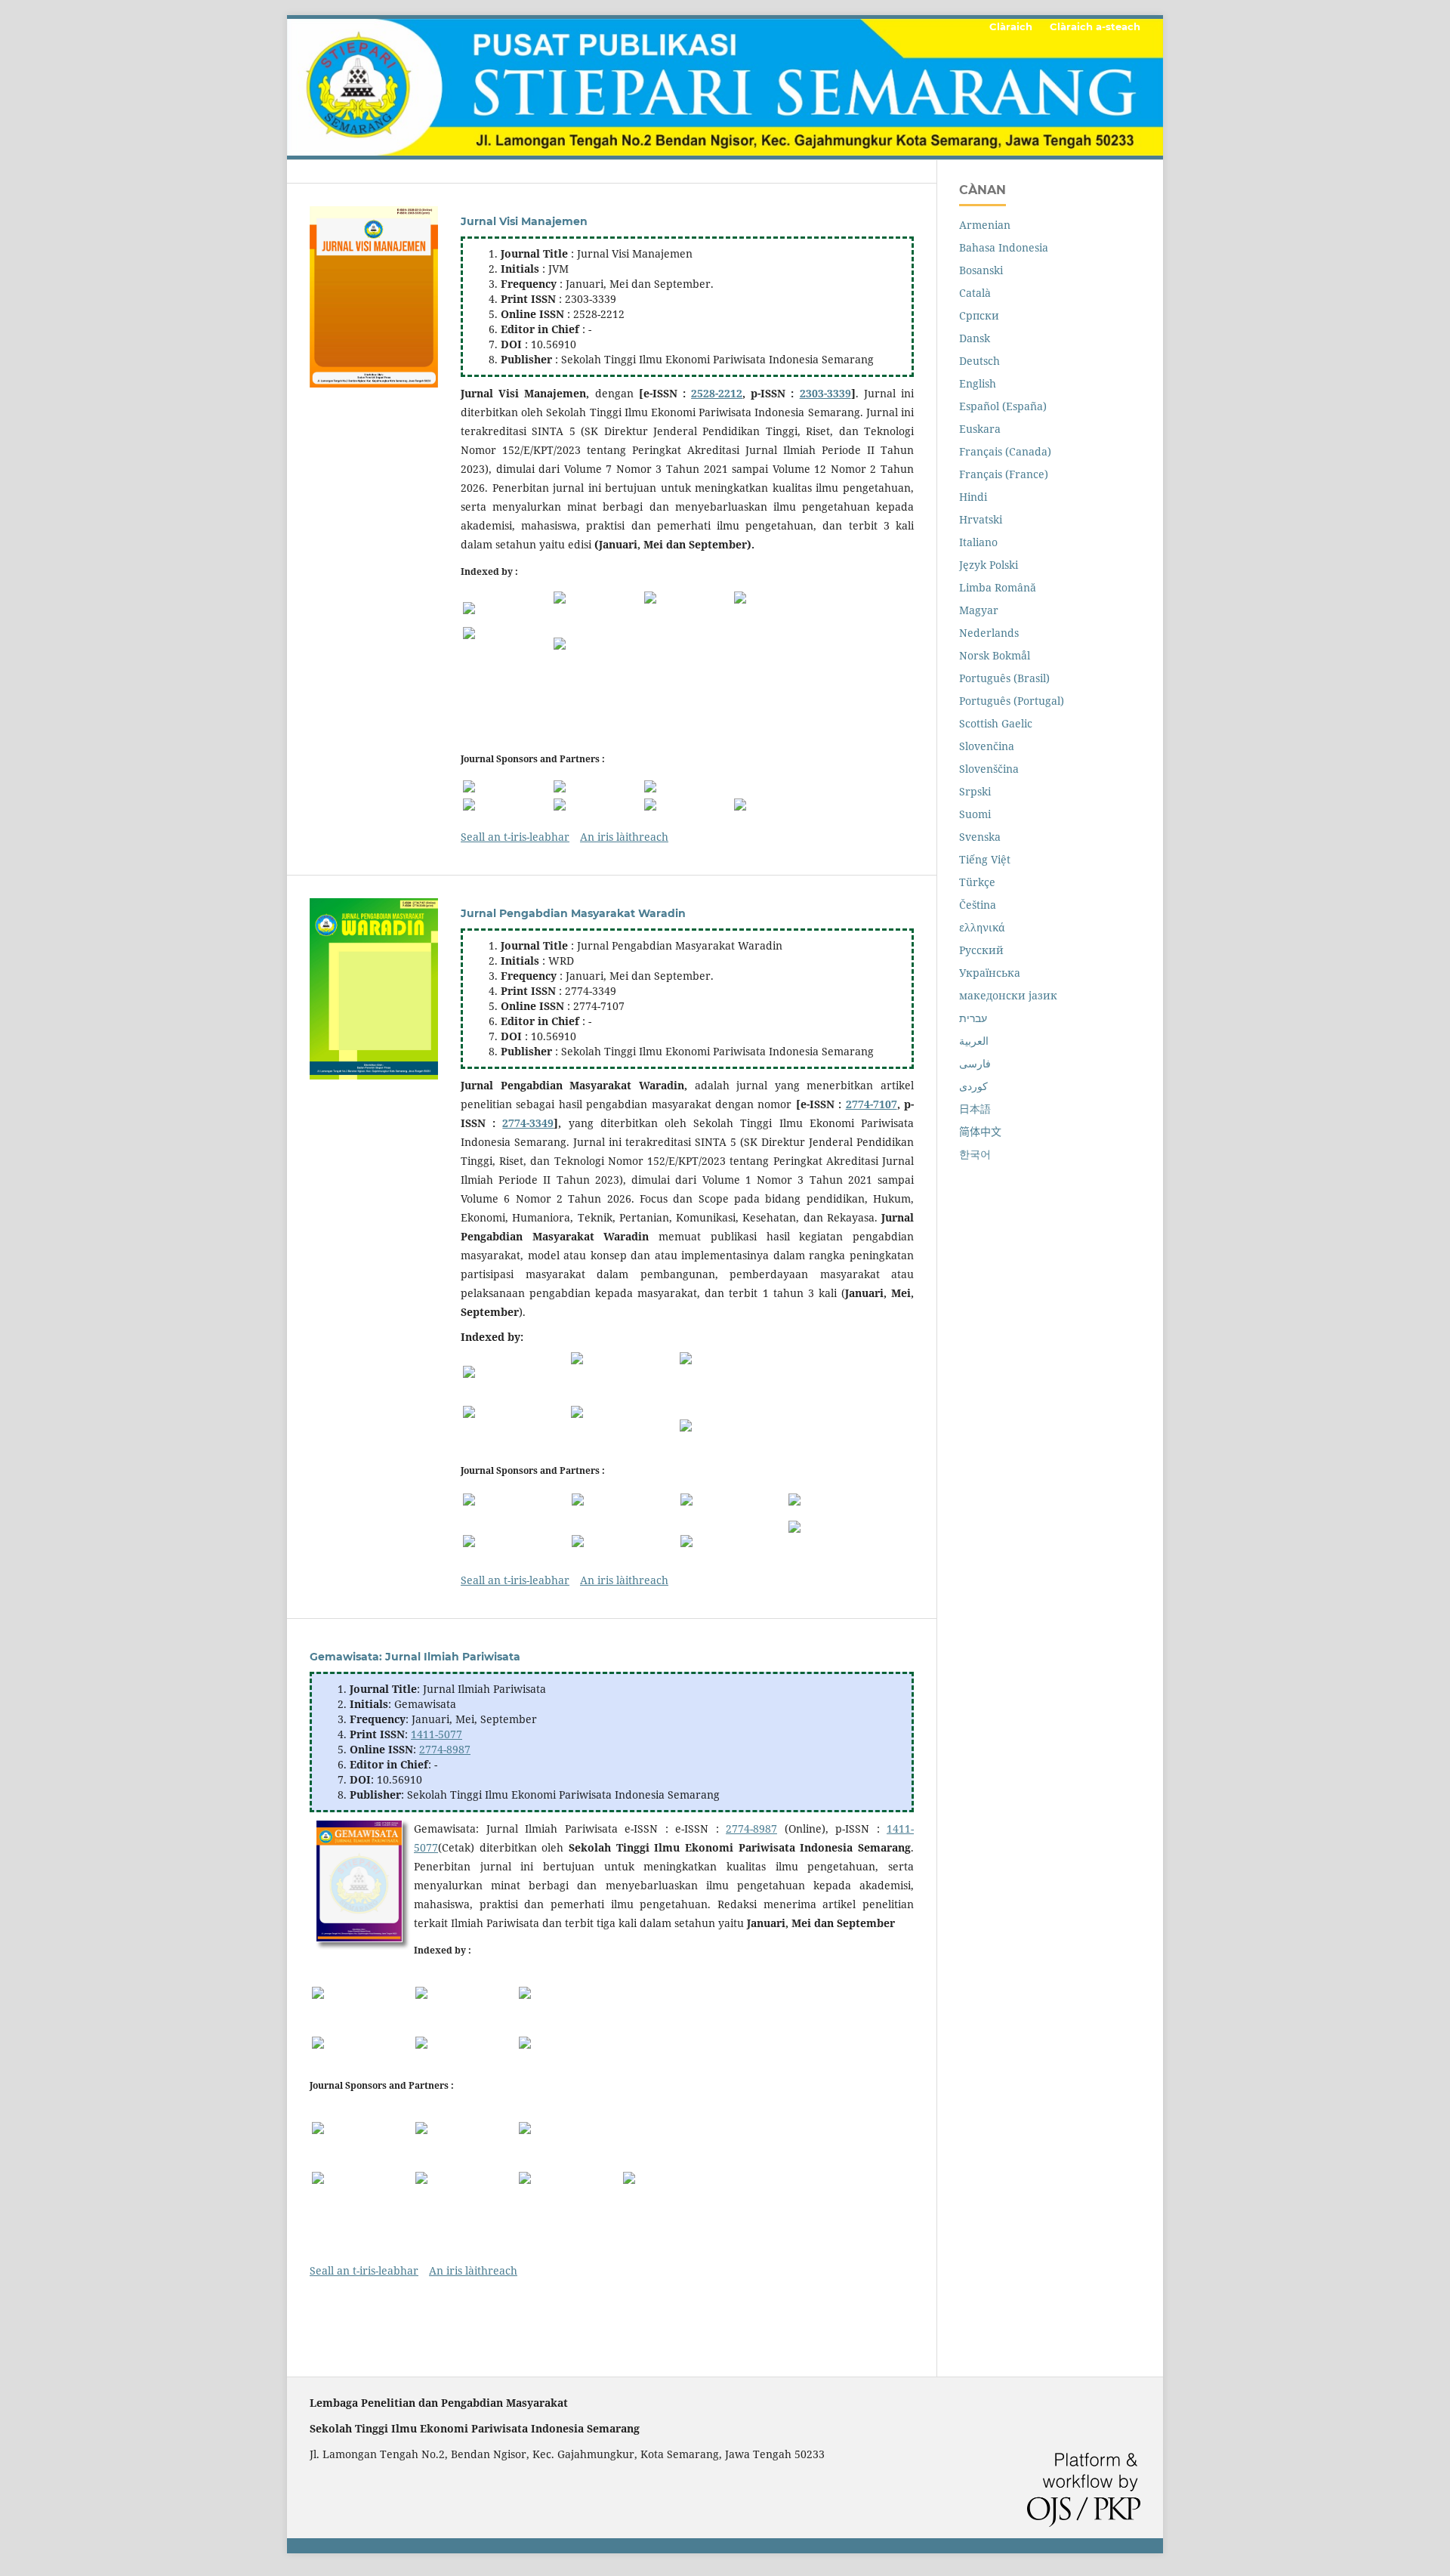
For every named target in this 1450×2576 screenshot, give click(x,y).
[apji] (507, 786)
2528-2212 (717, 393)
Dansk (975, 338)
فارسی (975, 1063)
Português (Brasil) (1004, 678)
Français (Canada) (1005, 451)
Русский (981, 950)
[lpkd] (688, 805)
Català (975, 293)
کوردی (973, 1086)
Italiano (978, 542)
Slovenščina (989, 769)
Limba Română (998, 587)
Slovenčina (987, 746)
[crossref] (507, 643)
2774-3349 (528, 1123)
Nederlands (989, 633)
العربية (974, 1041)
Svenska (980, 837)
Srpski (975, 791)
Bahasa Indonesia (1004, 247)
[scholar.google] (362, 1993)
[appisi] (569, 2128)
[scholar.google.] (507, 608)
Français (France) (1004, 474)
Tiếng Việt (985, 859)
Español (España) (1003, 406)
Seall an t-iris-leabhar (515, 837)
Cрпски (979, 315)
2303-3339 (825, 393)
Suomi (975, 814)
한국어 (975, 1154)
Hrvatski (981, 519)
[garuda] (688, 608)
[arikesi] (841, 1500)
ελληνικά (982, 927)
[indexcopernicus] (597, 608)
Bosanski (981, 270)
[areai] (597, 786)
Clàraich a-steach (1095, 26)
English (978, 383)
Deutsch (980, 361)
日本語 (975, 1109)
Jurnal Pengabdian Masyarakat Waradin (573, 913)
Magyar (979, 610)
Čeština (978, 905)
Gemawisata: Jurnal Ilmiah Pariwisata (415, 1657)
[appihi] (625, 1500)
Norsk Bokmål (995, 655)
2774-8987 (445, 1749)
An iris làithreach (624, 837)
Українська (990, 973)
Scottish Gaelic (996, 723)
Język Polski (989, 565)
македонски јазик (1008, 995)
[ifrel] (507, 805)
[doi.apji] (778, 805)
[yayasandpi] (597, 805)
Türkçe (977, 882)
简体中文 (980, 1131)
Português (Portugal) (1012, 701)
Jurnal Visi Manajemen (524, 221)
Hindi (973, 497)
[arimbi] (688, 786)
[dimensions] (778, 608)
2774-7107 (872, 1104)
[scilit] (597, 644)
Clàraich (1011, 26)
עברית (973, 1018)
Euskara (980, 429)
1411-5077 (437, 1734)
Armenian (985, 225)
